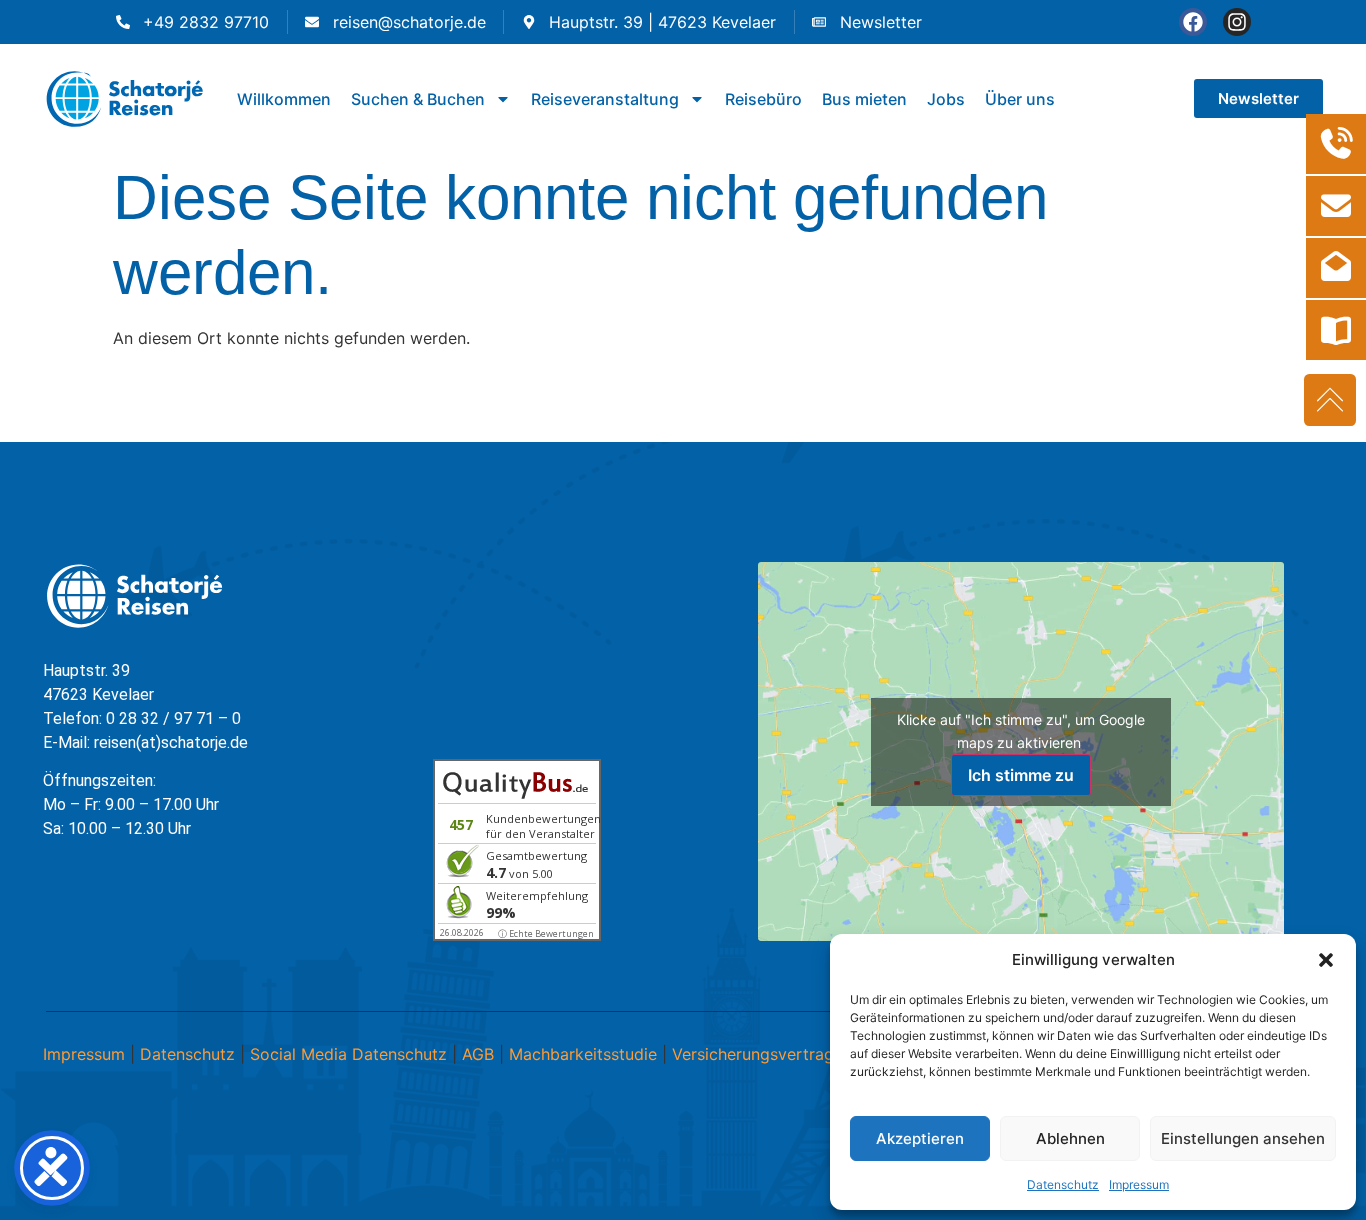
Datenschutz (1063, 1184)
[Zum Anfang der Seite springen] (1330, 400)
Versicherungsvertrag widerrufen (796, 1054)
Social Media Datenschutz (348, 1054)
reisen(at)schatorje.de (171, 742)
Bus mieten (864, 99)
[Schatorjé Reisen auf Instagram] (1237, 22)
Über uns (1020, 99)
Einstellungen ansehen (1243, 1138)
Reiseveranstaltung (605, 99)
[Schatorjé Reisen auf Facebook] (1193, 22)
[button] (1326, 960)
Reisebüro (763, 99)
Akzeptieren (920, 1138)
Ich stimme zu (1021, 775)
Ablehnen (1070, 1138)
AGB (478, 1054)
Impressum (1139, 1184)
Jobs (946, 99)
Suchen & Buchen (418, 99)
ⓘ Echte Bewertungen (546, 933)
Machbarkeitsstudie (583, 1054)
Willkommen (284, 99)
